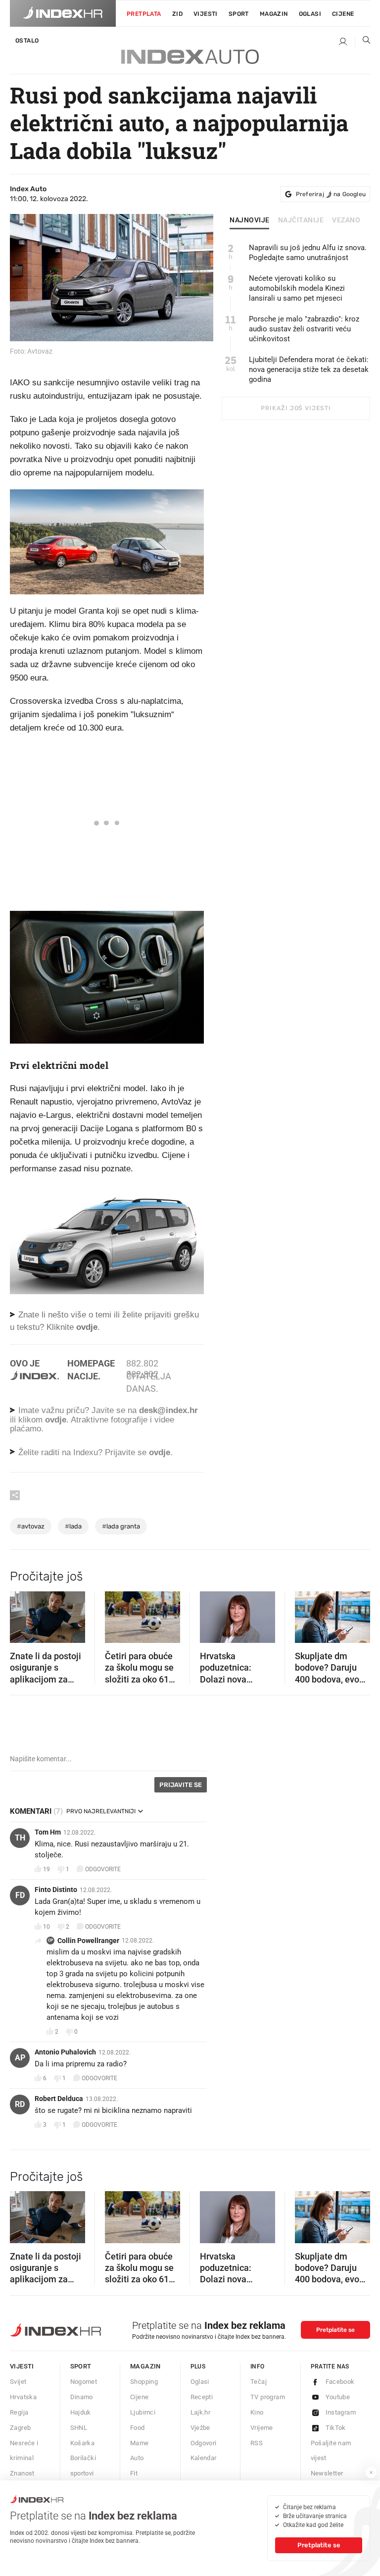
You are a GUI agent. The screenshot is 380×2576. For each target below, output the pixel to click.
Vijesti (206, 14)
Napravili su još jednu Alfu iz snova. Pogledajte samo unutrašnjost (308, 253)
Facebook (340, 2382)
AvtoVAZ (31, 1526)
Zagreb (20, 2428)
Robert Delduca (59, 2099)
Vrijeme (262, 2428)
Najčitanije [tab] (301, 220)
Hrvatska (23, 2397)
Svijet (18, 2382)
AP (20, 2058)
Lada (73, 1526)
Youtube (338, 2397)
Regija (19, 2412)
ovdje (56, 1420)
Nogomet (84, 2382)
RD (20, 2104)
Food (138, 2428)
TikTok (336, 2428)
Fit (134, 2473)
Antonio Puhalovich (65, 2052)
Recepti (202, 2397)
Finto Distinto (56, 1890)
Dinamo (82, 2397)
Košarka (83, 2443)
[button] (22, 1614)
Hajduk (81, 2412)
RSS (257, 2443)
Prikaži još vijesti (296, 408)
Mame (140, 2443)
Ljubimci (143, 2412)
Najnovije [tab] (250, 220)
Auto (137, 2458)
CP (50, 1940)
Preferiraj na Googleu (331, 194)
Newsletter (327, 2473)
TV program (268, 2397)
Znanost (22, 2473)
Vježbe (200, 2428)
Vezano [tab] (346, 220)
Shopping (144, 2382)
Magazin (145, 2366)
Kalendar (204, 2458)
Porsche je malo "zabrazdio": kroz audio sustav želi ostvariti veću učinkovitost (304, 329)
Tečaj (259, 2382)
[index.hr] (63, 13)
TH (20, 1838)
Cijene (343, 14)
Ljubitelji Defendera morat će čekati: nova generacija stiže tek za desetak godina (309, 369)
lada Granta (121, 1526)
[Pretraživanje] (363, 42)
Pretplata (144, 14)
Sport (239, 14)
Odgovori (204, 2443)
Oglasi (310, 14)
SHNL (79, 2428)
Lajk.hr (201, 2412)
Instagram (341, 2412)
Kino (257, 2412)
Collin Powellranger (88, 1941)
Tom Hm (48, 1832)
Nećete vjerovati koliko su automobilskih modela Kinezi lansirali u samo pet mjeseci (297, 288)
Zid (177, 14)
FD (20, 1895)
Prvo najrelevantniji (101, 1811)
